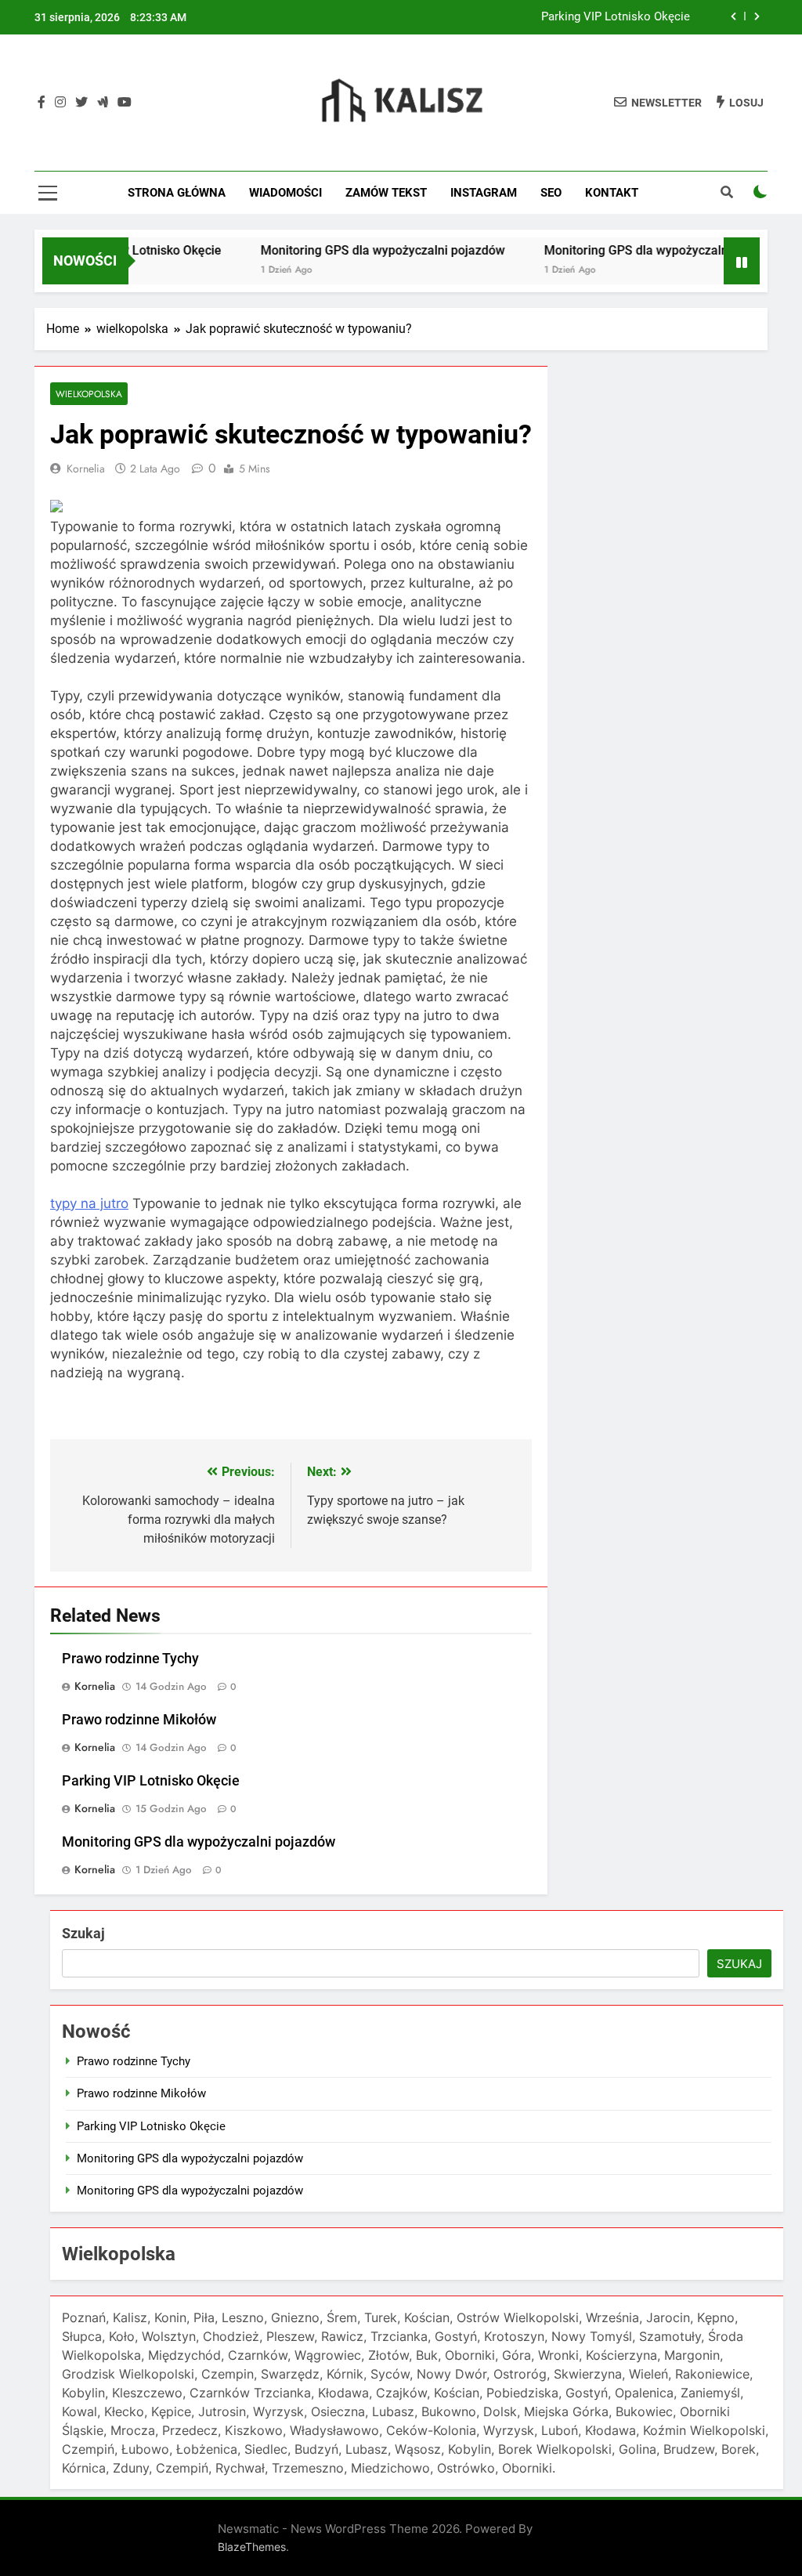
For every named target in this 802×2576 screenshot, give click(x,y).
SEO (551, 193)
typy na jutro (89, 1203)
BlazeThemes (252, 2547)
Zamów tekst (386, 193)
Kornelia (86, 469)
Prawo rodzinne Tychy (130, 1659)
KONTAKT (612, 193)
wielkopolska (89, 394)
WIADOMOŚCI (285, 193)
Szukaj (83, 1933)
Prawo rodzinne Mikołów (139, 1720)
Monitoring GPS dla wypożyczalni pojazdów (352, 250)
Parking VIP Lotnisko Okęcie (616, 17)
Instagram (484, 193)
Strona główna (177, 193)
